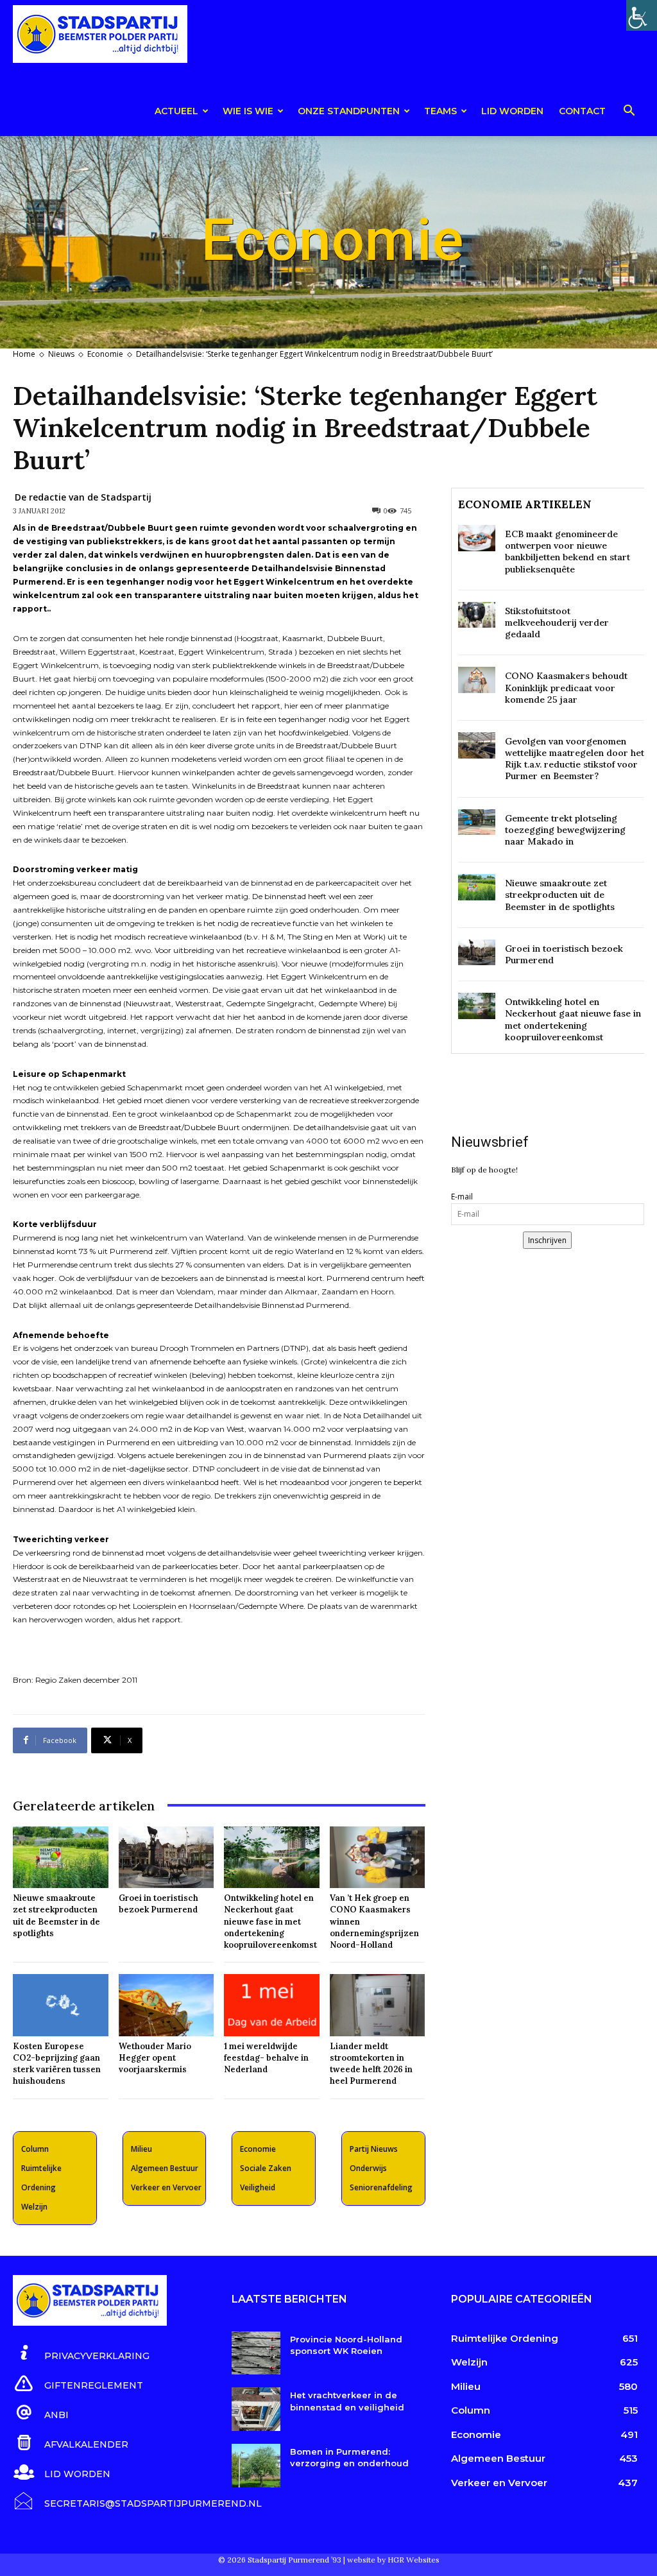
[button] (629, 113)
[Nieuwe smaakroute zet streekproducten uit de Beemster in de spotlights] (61, 1858)
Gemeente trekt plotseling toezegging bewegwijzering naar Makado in (565, 830)
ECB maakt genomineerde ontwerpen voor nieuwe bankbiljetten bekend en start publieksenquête (567, 552)
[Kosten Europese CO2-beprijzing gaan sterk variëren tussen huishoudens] (61, 2005)
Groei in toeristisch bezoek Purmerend (158, 1904)
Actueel (176, 111)
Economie (105, 354)
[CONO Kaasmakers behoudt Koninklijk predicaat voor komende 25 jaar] (477, 680)
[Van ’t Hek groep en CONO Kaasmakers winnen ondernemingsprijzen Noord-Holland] (378, 1858)
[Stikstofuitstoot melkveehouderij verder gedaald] (477, 615)
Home (24, 354)
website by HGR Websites (393, 2560)
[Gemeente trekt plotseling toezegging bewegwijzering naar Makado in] (477, 822)
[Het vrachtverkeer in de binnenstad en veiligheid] (256, 2409)
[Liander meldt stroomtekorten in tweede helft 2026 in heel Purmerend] (378, 2005)
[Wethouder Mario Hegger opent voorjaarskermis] (166, 2005)
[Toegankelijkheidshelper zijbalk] (642, 15)
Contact (582, 111)
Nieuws (61, 354)
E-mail (462, 1197)
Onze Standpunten (349, 111)
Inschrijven (547, 1240)
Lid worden (512, 111)
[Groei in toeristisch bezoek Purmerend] (166, 1858)
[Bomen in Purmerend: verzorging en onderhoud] (256, 2466)
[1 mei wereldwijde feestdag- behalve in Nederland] (272, 2005)
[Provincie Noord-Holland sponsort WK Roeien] (256, 2353)
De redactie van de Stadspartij (83, 497)
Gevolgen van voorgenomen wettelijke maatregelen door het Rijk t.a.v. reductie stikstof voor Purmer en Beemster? (575, 759)
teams (440, 111)
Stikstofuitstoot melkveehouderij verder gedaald (557, 623)
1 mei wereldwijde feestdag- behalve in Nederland (266, 2058)
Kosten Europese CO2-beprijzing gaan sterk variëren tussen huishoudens (57, 2064)
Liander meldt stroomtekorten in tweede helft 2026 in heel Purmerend (371, 2064)
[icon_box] (81, 2354)
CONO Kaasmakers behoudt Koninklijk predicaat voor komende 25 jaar (566, 687)
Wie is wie (248, 111)
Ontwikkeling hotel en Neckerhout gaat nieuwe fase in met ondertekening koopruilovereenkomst (270, 1921)
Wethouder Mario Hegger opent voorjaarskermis (155, 2058)
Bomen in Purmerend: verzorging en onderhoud (349, 2457)
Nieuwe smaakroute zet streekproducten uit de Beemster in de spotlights (56, 1916)
